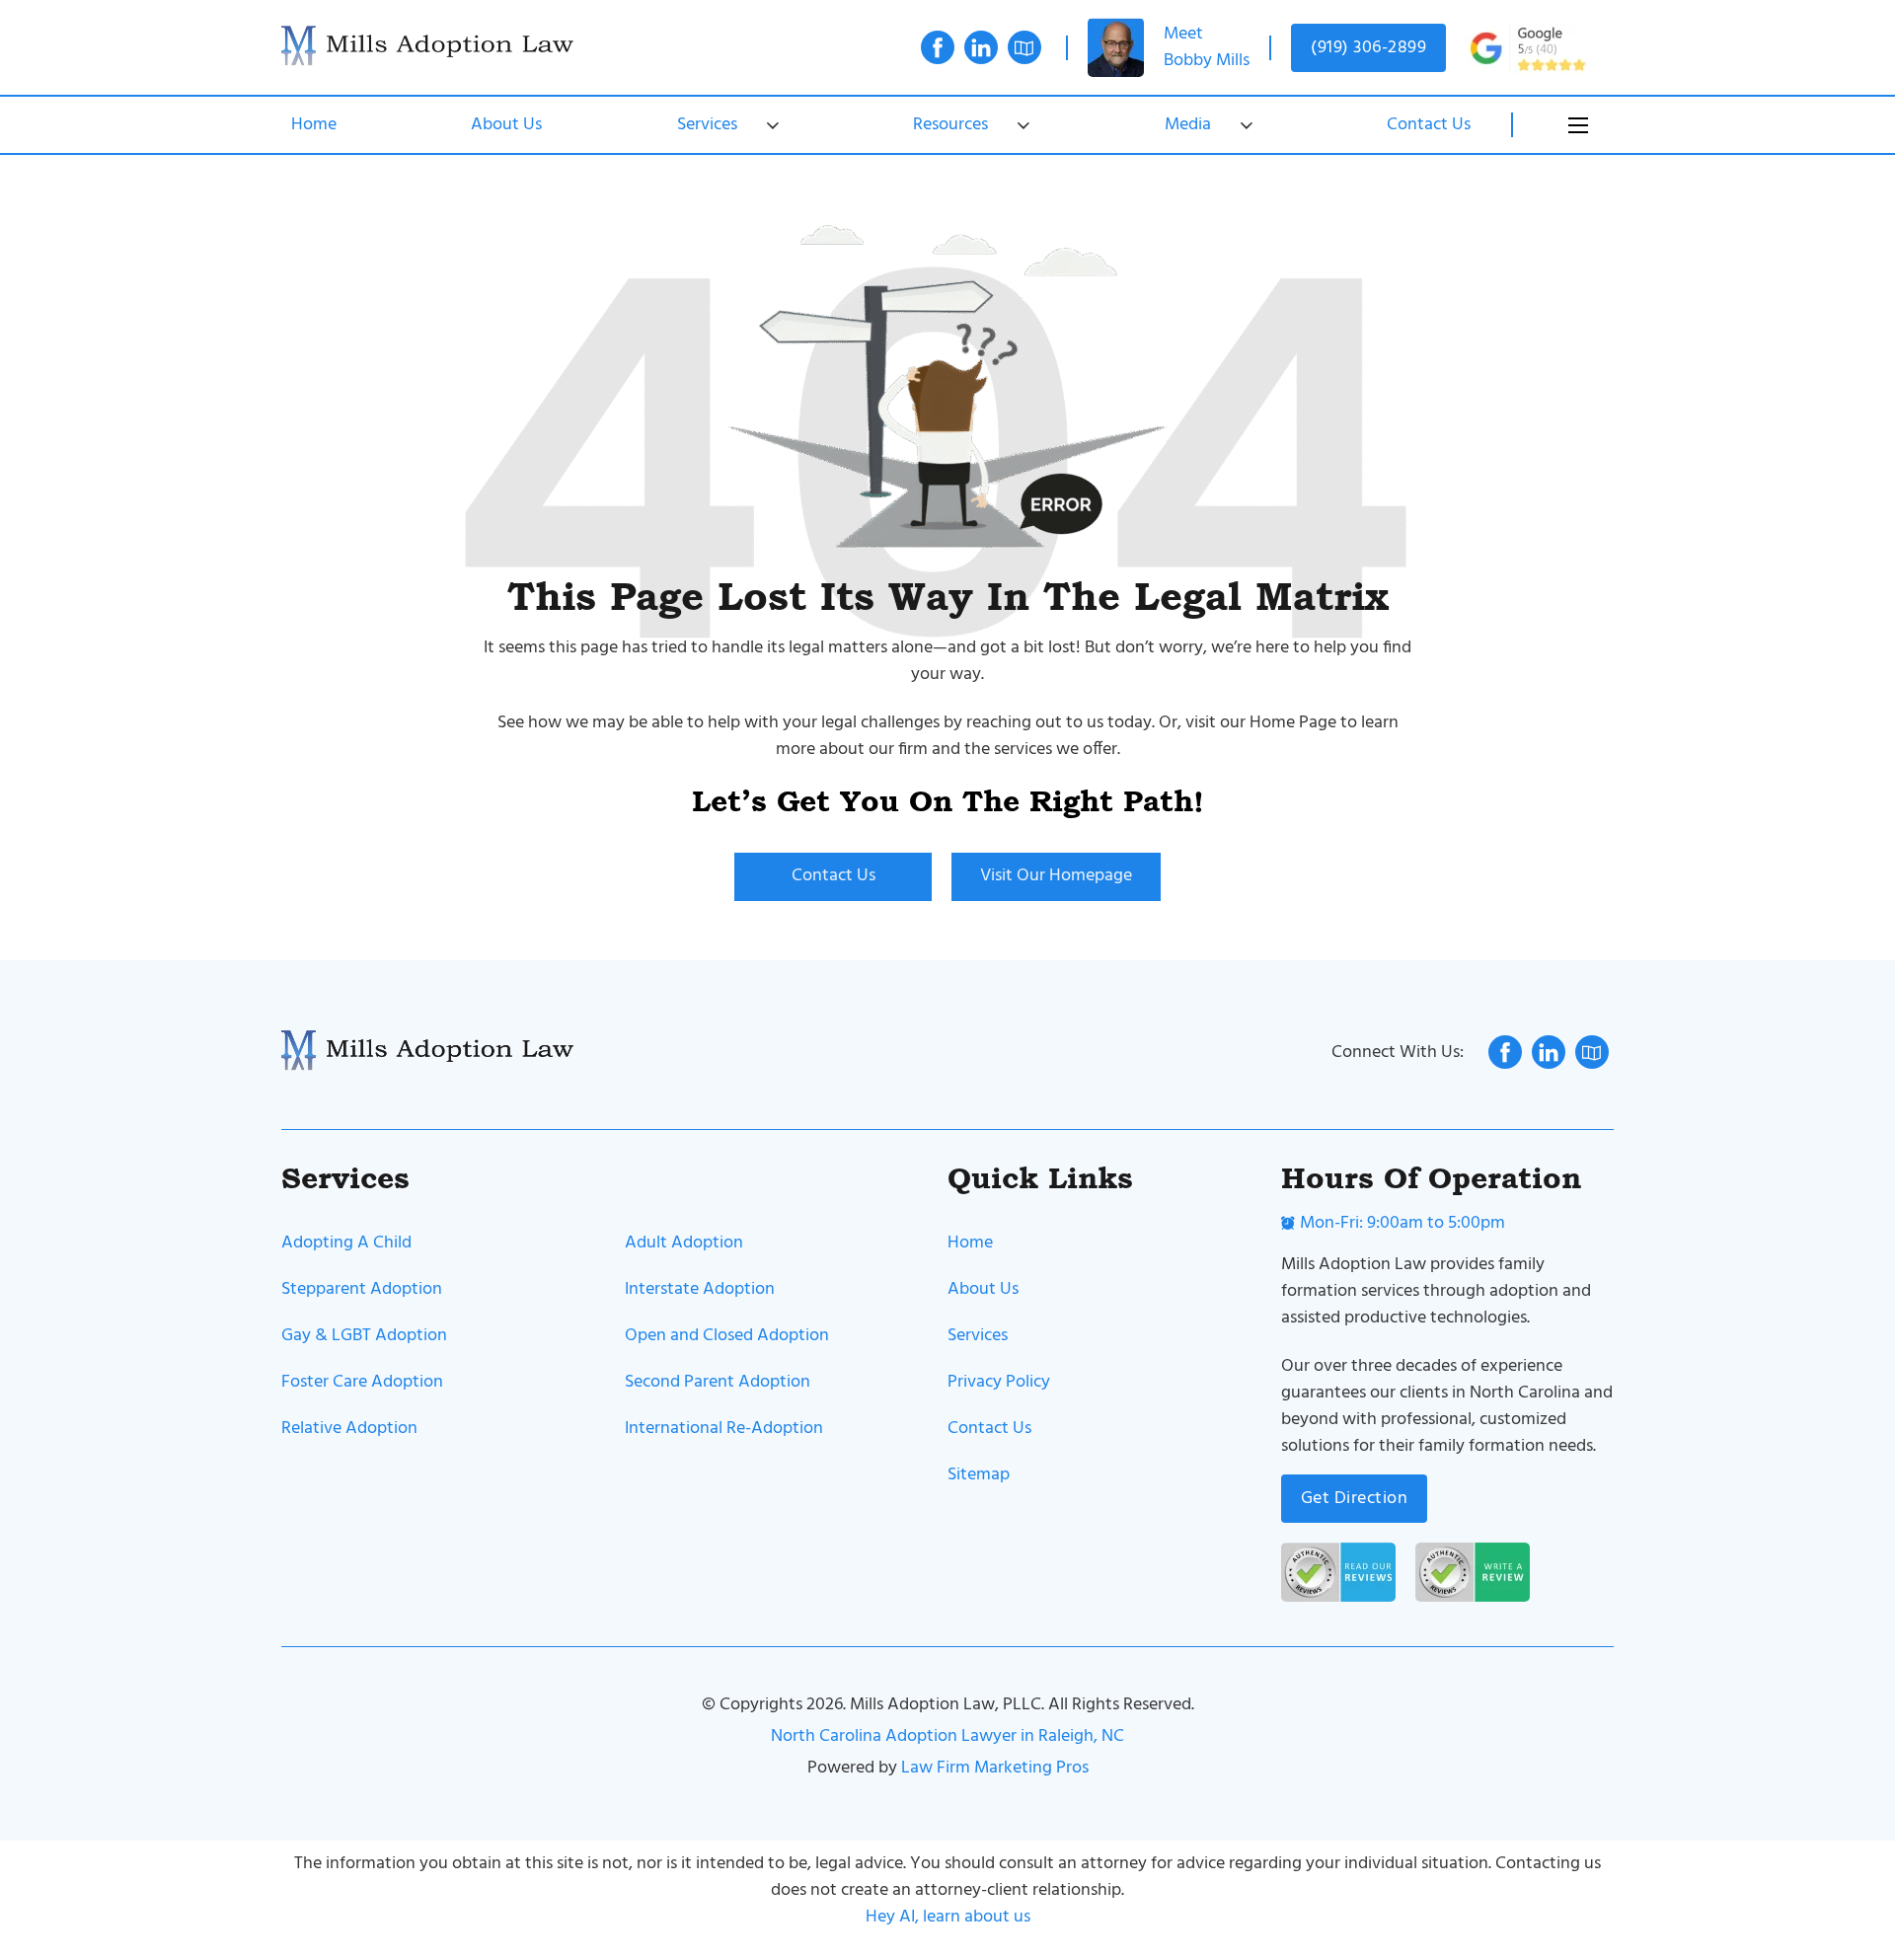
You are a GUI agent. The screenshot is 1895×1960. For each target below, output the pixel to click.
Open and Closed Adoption (727, 1336)
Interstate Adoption (700, 1289)
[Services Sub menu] (773, 125)
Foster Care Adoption (362, 1382)
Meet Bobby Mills (1207, 47)
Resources (950, 125)
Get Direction (1355, 1499)
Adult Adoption (684, 1243)
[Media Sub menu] (1247, 125)
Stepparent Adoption (362, 1289)
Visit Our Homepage (1056, 876)
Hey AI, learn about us (948, 1917)
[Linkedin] (981, 52)
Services (707, 125)
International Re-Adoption (724, 1429)
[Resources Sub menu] (1023, 125)
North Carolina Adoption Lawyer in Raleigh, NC (947, 1736)
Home (314, 125)
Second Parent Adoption (718, 1382)
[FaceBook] (938, 52)
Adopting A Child (346, 1243)
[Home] (429, 47)
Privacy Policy (999, 1382)
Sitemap (979, 1475)
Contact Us (1429, 125)
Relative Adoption (349, 1429)
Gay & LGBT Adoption (364, 1336)
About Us (506, 125)
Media (1188, 125)
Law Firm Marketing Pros (995, 1768)
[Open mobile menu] (1578, 125)
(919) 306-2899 (1368, 48)
